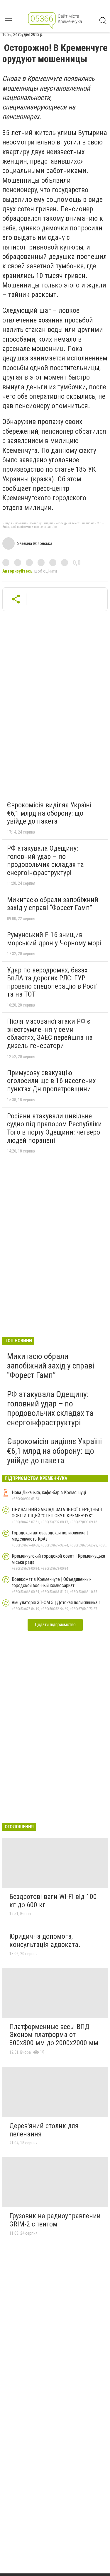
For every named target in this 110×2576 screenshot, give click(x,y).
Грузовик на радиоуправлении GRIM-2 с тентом (55, 2220)
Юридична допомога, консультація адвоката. (45, 1940)
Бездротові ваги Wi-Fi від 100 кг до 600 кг (53, 1901)
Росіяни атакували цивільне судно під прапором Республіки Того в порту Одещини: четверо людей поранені (54, 1128)
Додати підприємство (55, 1625)
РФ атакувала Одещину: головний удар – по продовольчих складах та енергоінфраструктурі (45, 860)
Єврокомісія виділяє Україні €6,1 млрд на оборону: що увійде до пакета (49, 813)
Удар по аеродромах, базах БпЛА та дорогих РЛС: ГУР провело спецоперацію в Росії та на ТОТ (52, 982)
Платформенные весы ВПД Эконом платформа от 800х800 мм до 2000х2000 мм (54, 2035)
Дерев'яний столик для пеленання (44, 2130)
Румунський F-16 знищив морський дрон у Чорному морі (54, 939)
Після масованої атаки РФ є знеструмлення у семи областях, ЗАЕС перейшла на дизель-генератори (50, 1033)
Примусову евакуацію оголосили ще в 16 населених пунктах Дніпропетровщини (51, 1081)
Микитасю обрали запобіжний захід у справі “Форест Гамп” (53, 904)
